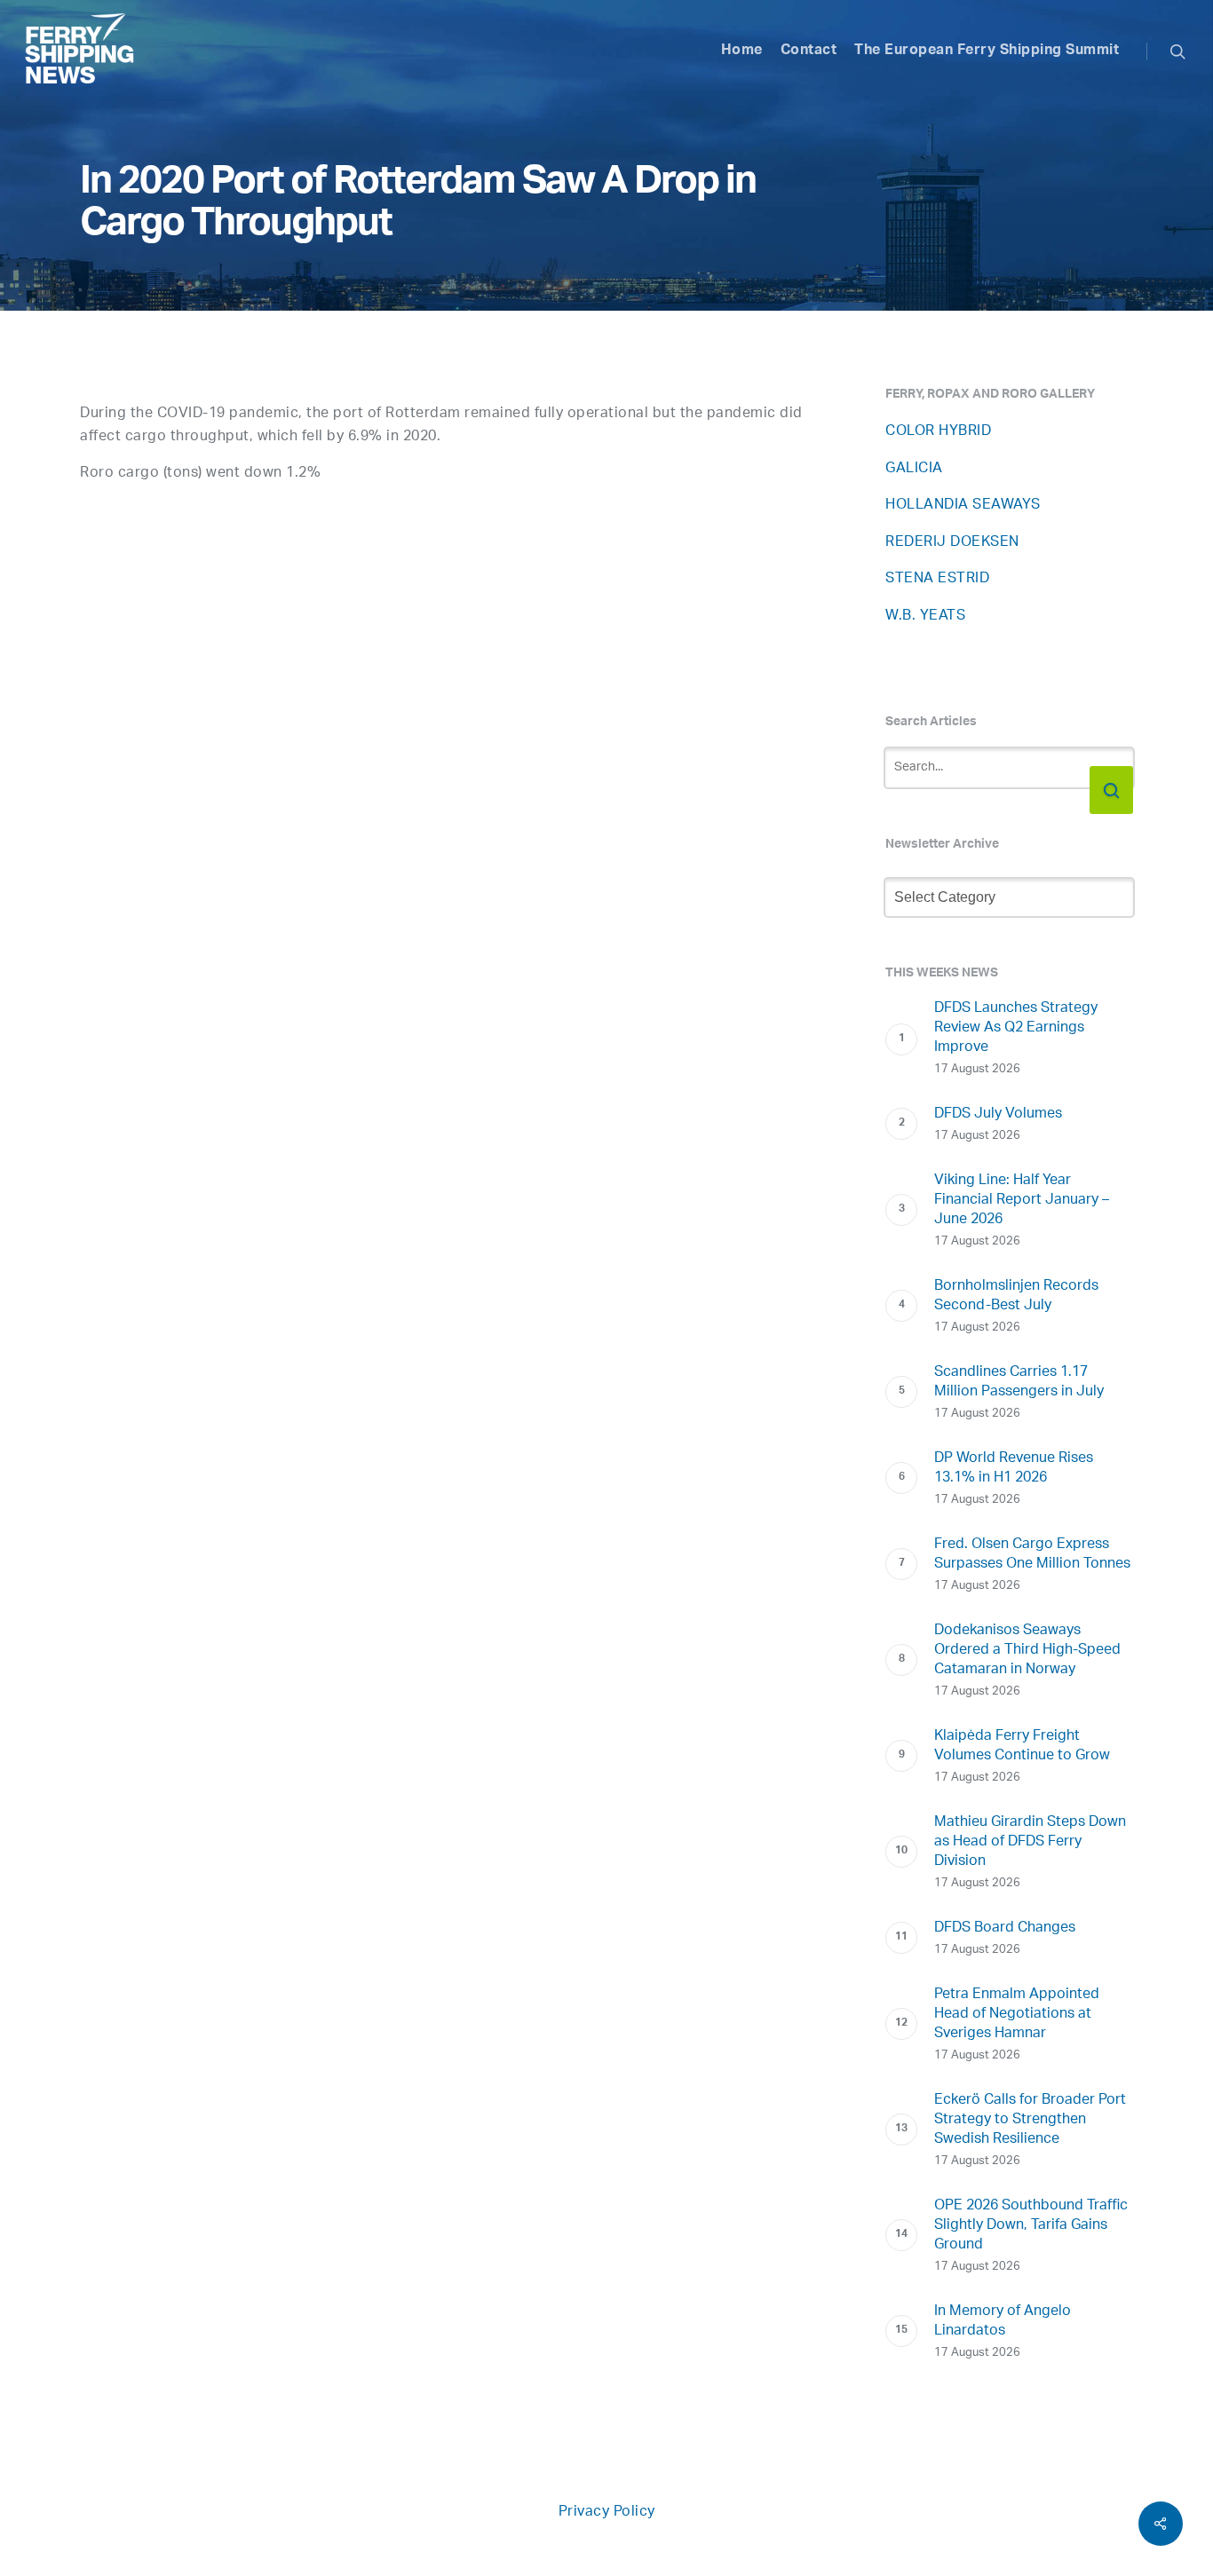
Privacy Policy (607, 2513)
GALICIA (914, 469)
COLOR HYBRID (938, 432)
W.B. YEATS (925, 616)
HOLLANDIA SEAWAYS (963, 506)
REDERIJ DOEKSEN (952, 543)
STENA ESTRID (937, 579)
